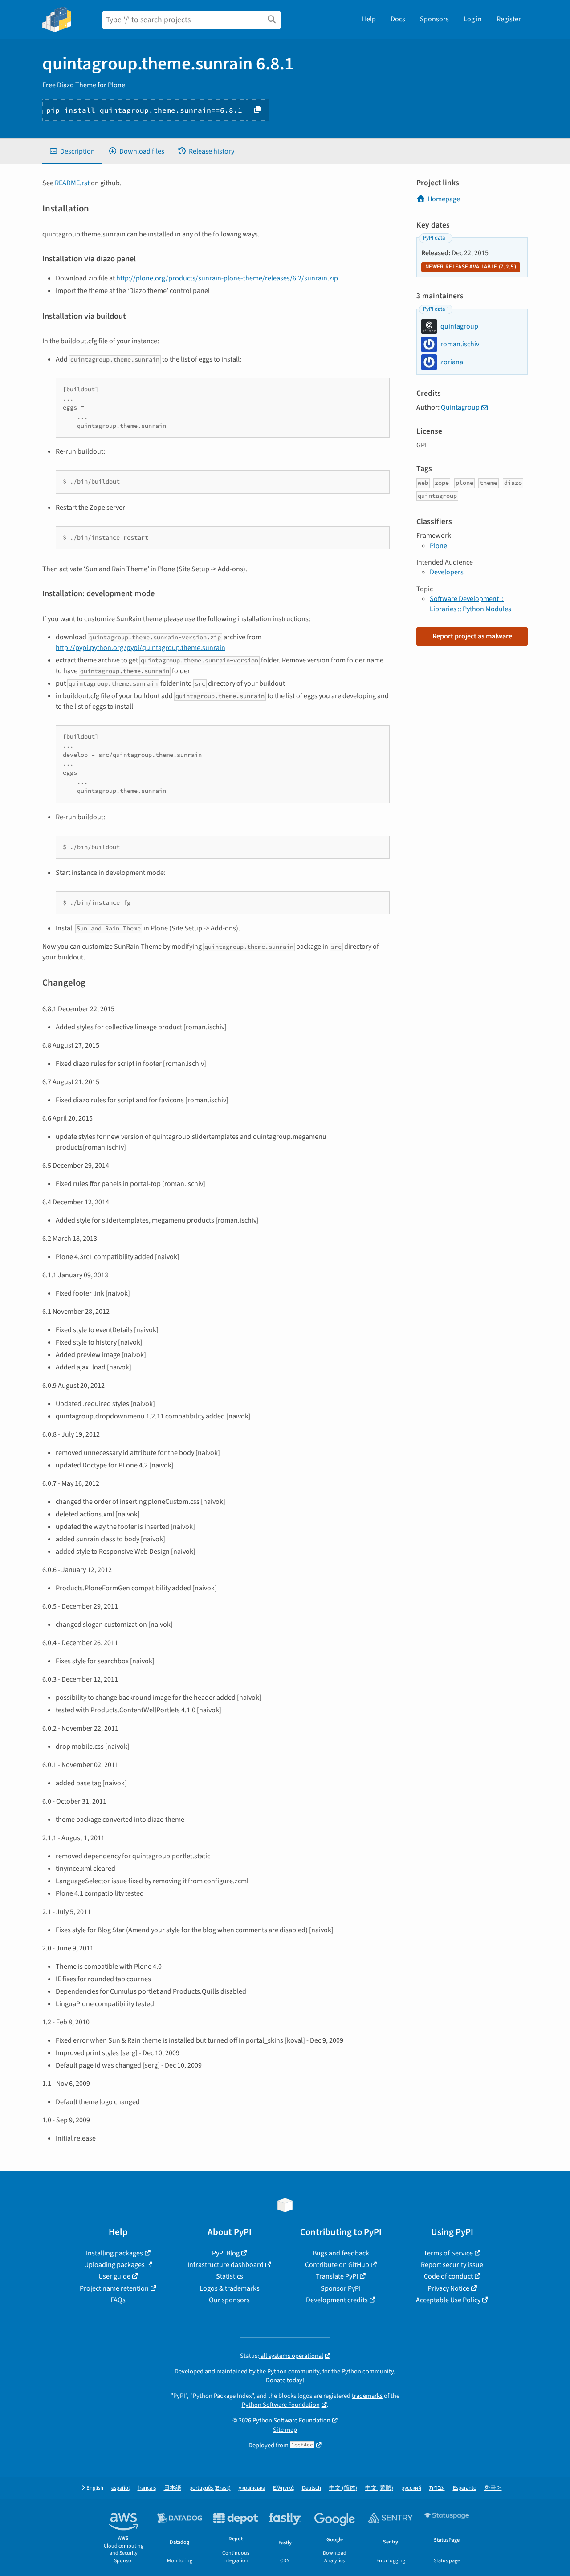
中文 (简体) (343, 2488)
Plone (438, 546)
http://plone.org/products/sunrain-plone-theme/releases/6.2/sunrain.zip (227, 278)
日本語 (173, 2488)
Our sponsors (229, 2300)
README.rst (72, 183)
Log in (473, 19)
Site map (285, 2430)
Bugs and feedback (341, 2253)
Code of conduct (448, 2276)
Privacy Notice (448, 2288)
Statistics (230, 2276)
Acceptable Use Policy (448, 2300)
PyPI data (434, 238)
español (120, 2488)
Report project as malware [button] (472, 636)
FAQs (118, 2300)
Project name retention (114, 2288)
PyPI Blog (226, 2253)
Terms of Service (448, 2253)
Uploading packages (114, 2265)
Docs (398, 19)
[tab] (72, 151)
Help (369, 19)
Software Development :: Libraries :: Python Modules (470, 604)
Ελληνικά (283, 2488)
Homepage (444, 199)
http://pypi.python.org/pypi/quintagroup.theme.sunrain (140, 648)
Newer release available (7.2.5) (471, 267)
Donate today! (285, 2380)
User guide (114, 2276)
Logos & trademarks (230, 2288)
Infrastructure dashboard (226, 2265)
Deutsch (311, 2488)
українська (252, 2488)
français (147, 2488)
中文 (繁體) (379, 2488)
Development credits (337, 2300)
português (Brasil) (210, 2488)
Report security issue (452, 2265)
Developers (447, 572)
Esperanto (465, 2488)
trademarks (367, 2396)
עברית (437, 2488)
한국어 (493, 2488)
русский (411, 2488)
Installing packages (114, 2253)
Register (509, 19)
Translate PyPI (337, 2276)
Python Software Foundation (281, 2405)
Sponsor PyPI (341, 2288)
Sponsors (434, 19)
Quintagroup (460, 407)
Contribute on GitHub (337, 2265)
